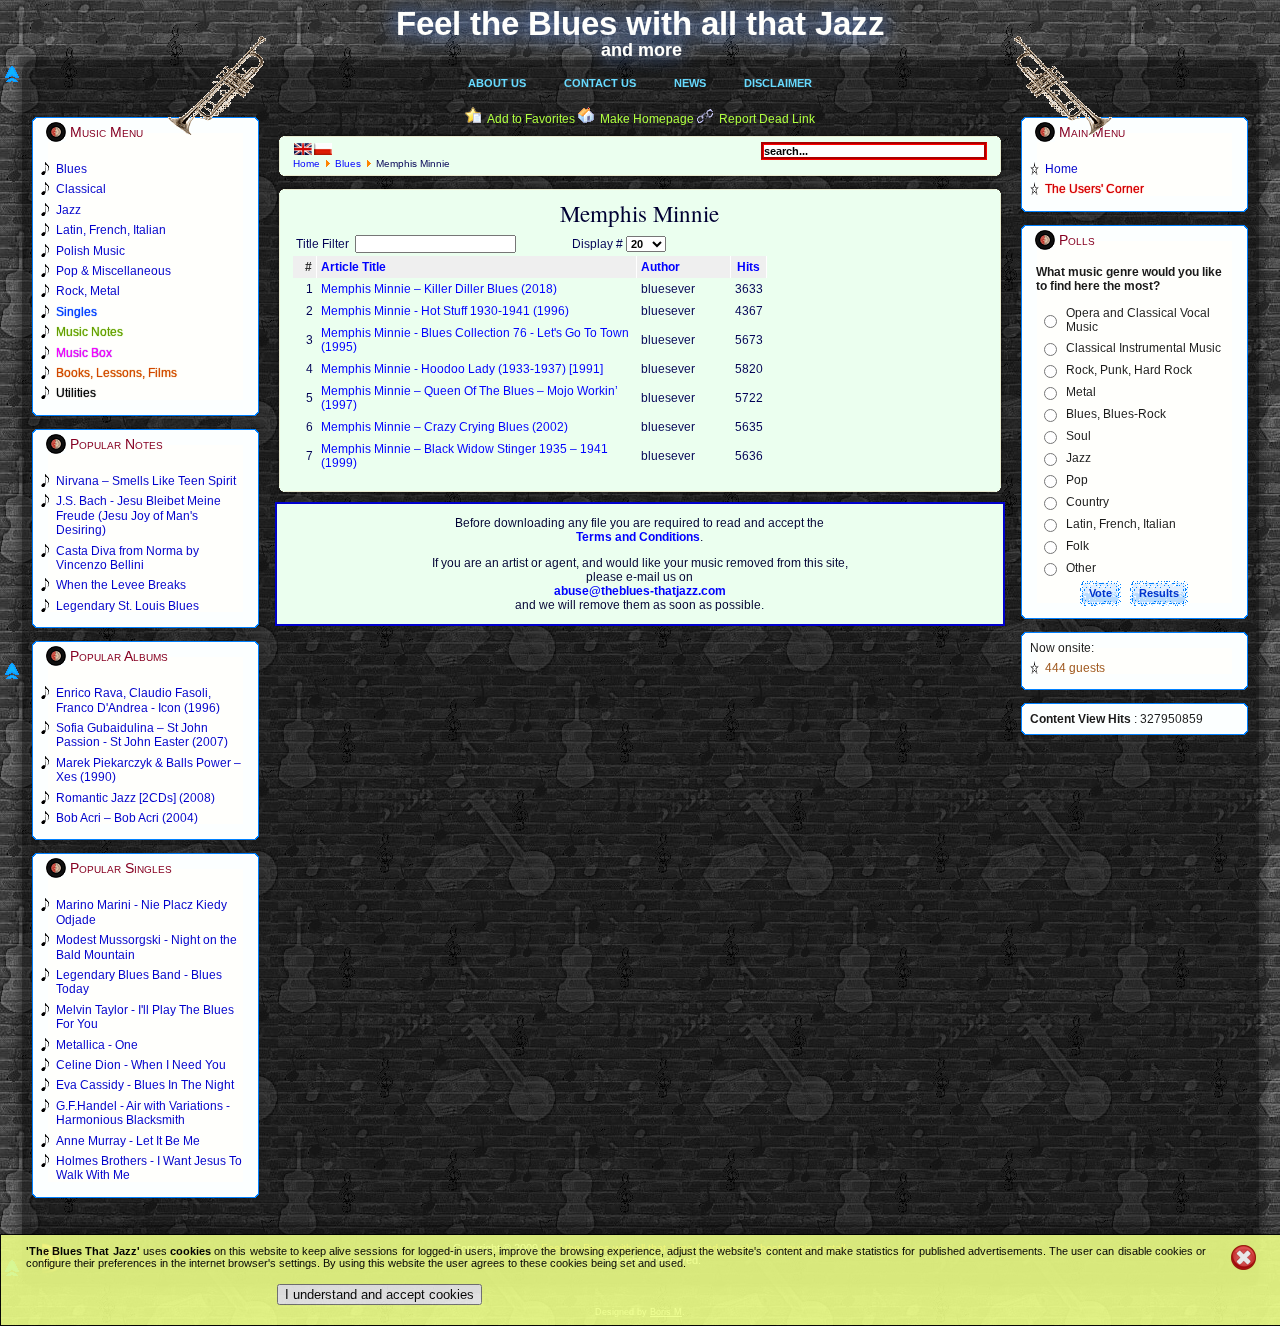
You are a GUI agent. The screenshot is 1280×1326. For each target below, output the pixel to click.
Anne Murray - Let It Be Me (128, 1141)
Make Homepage (647, 119)
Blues (348, 163)
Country (1087, 502)
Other (1081, 568)
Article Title (353, 267)
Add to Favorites (531, 119)
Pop (1077, 480)
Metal (1081, 392)
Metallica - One (97, 1045)
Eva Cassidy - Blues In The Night (145, 1085)
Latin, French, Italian (1121, 524)
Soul (1078, 436)
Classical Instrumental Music (1143, 348)
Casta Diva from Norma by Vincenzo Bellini (127, 558)
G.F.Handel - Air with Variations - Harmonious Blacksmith (143, 1113)
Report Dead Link (767, 119)
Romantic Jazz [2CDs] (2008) (135, 798)
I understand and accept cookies (379, 1294)
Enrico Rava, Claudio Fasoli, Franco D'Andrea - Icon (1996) (138, 700)
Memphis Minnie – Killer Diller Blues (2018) (439, 289)
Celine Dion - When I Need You (141, 1065)
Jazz (1078, 458)
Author (660, 267)
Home (306, 163)
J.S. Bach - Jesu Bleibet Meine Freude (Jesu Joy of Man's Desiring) (138, 515)
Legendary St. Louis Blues (127, 606)
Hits (748, 267)
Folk (1077, 546)
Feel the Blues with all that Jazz (640, 23)
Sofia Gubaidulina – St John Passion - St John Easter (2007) (142, 735)
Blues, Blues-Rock (1116, 414)
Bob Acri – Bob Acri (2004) (127, 818)
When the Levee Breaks (121, 585)
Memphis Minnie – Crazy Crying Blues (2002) (444, 427)
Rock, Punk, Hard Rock (1129, 370)
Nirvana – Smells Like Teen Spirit (146, 481)
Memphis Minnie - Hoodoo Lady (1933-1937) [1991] (462, 369)
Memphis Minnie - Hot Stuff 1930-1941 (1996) (445, 311)
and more (641, 50)
